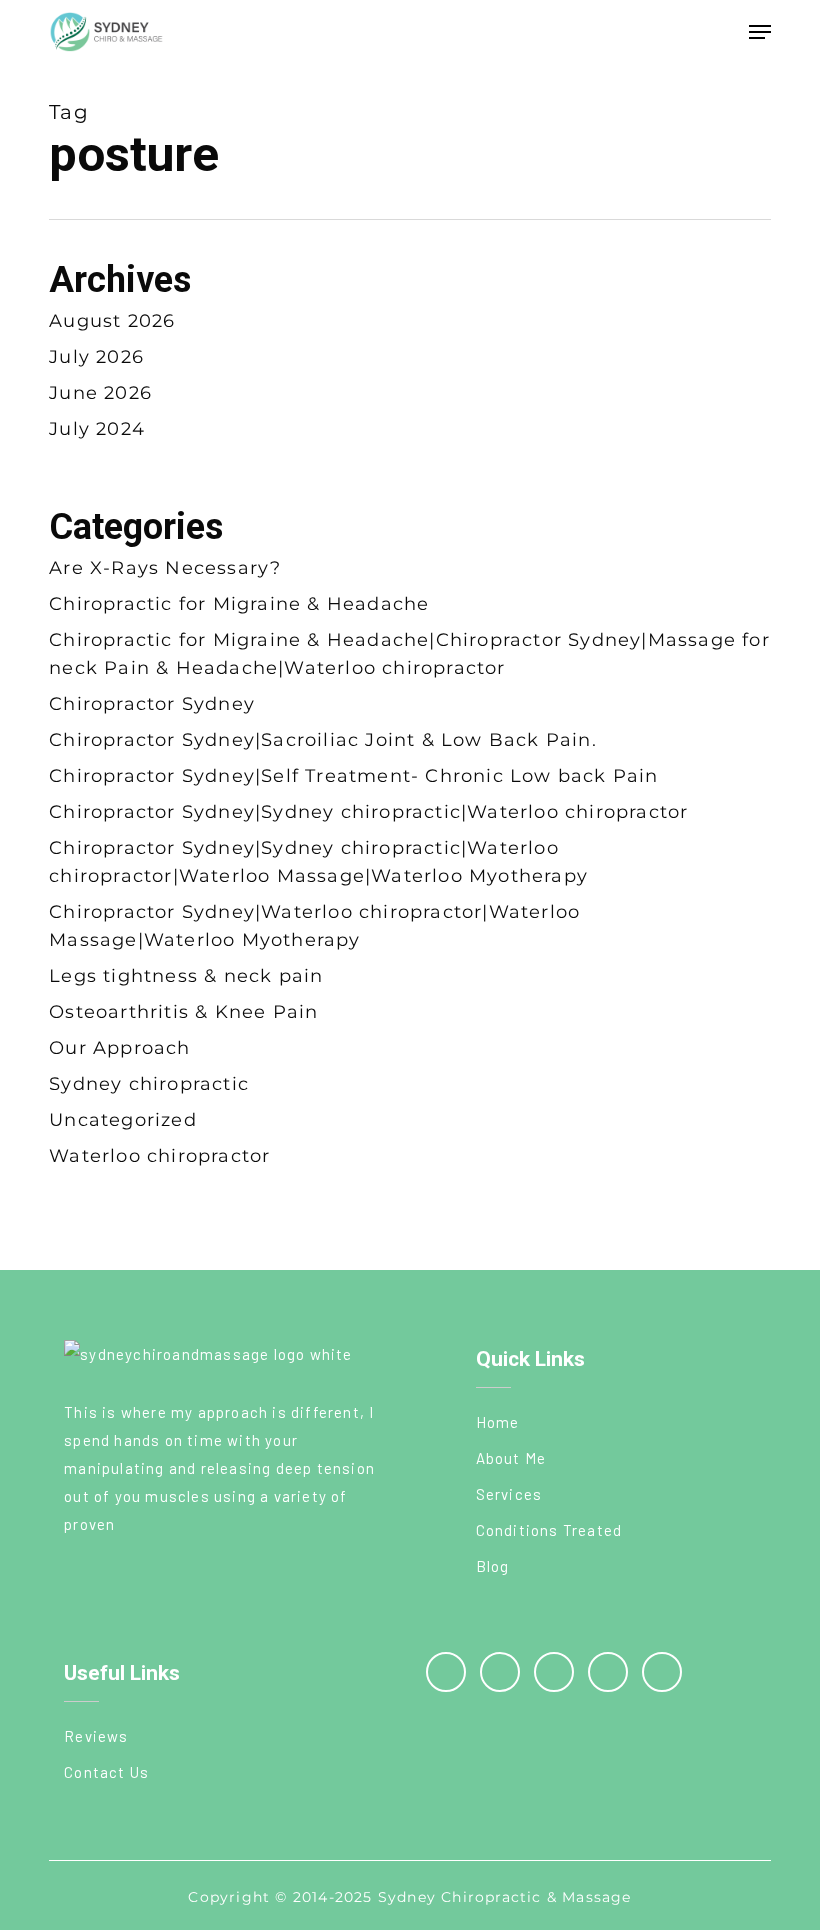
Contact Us (106, 1772)
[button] (760, 32)
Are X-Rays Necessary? (165, 568)
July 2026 (96, 357)
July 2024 (97, 429)
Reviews (96, 1736)
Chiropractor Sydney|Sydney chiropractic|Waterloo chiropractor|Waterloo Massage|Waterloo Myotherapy (318, 862)
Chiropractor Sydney (152, 704)
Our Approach (119, 1048)
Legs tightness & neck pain (186, 976)
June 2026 (100, 393)
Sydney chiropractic (149, 1084)
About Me (511, 1458)
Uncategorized (123, 1120)
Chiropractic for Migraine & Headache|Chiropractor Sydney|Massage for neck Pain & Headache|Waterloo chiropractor (409, 654)
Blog (493, 1566)
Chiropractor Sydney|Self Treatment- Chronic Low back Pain (353, 776)
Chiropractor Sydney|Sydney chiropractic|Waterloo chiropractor (368, 812)
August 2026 (112, 321)
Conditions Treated (549, 1530)
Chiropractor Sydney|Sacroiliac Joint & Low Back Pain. (323, 740)
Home (498, 1422)
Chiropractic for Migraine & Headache (239, 604)
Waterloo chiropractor (159, 1156)
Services (509, 1494)
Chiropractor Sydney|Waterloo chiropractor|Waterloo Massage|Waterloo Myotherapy (314, 926)
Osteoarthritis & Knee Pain (183, 1012)
